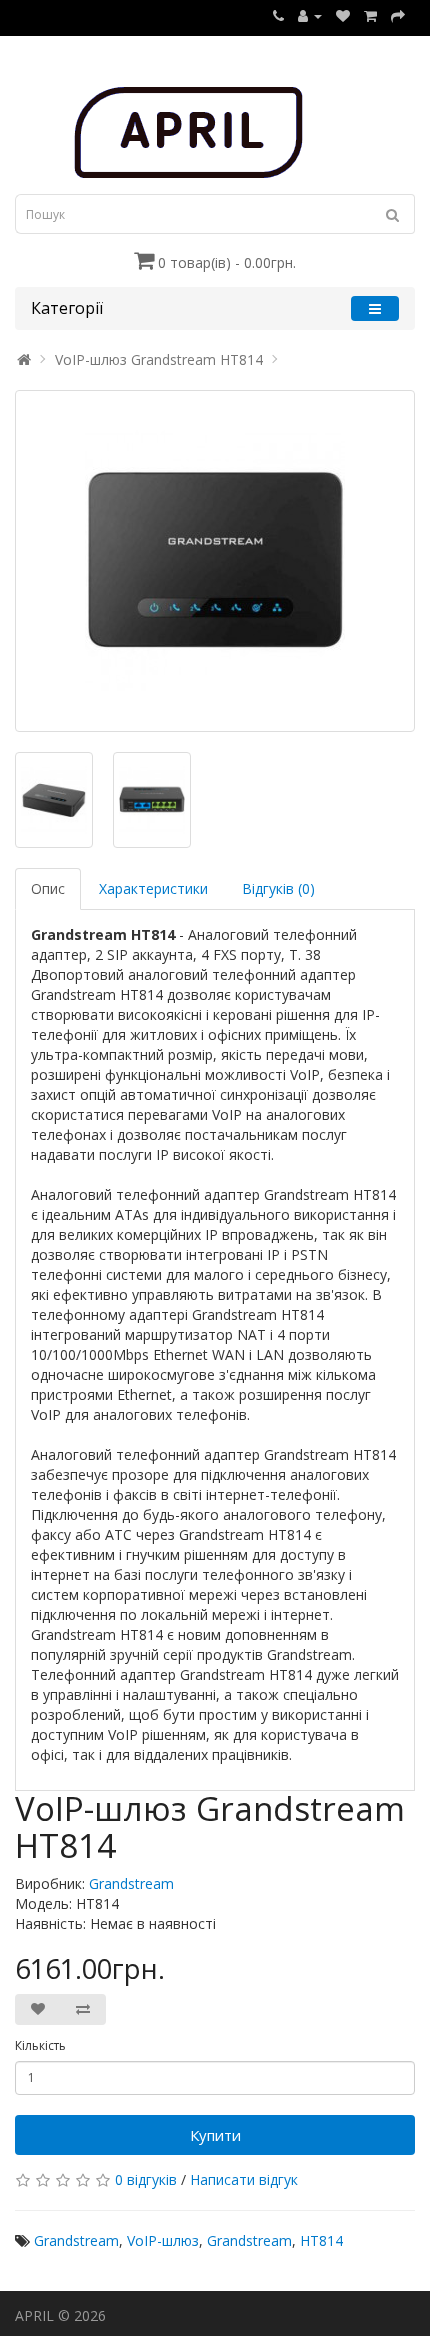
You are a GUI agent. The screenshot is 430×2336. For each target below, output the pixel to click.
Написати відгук (244, 2179)
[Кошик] (370, 15)
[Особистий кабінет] (310, 15)
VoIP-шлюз (163, 2240)
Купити (215, 2135)
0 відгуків (146, 2179)
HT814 (321, 2240)
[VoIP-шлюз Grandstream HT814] (215, 561)
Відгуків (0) (278, 888)
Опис (48, 888)
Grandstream (131, 1883)
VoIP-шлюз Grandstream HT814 (159, 359)
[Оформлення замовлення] (398, 15)
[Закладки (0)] (343, 15)
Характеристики (153, 888)
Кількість (40, 2045)
